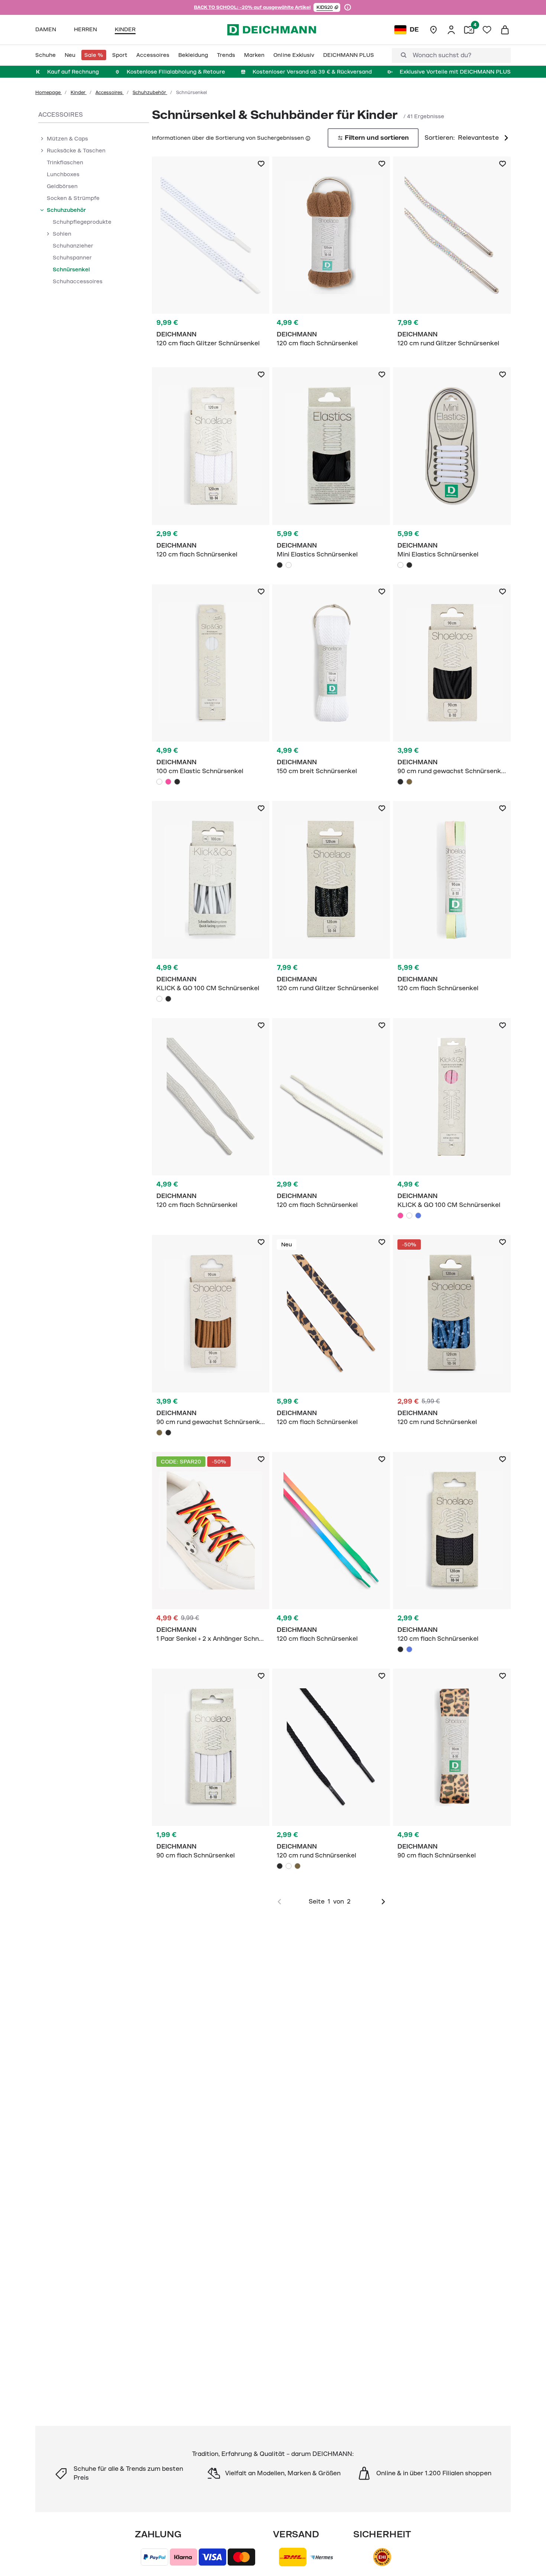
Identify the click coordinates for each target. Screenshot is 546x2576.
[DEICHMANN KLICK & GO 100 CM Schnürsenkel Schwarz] (168, 999)
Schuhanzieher (73, 246)
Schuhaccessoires (78, 281)
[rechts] (383, 1902)
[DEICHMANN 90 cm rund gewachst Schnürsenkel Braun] (409, 782)
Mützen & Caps (67, 139)
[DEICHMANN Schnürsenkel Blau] (452, 900)
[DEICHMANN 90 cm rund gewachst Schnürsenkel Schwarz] (400, 782)
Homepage (48, 93)
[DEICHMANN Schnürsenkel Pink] (452, 1121)
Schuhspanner (72, 258)
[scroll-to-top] (528, 2558)
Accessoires (110, 93)
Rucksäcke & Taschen (76, 151)
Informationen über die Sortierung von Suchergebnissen (228, 138)
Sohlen (62, 234)
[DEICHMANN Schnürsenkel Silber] (452, 256)
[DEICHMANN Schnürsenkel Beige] (331, 1118)
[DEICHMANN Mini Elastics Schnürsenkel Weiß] (289, 565)
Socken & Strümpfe (73, 198)
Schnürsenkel (71, 269)
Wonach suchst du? (442, 55)
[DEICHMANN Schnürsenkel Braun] (331, 256)
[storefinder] (433, 30)
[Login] (451, 30)
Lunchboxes (63, 174)
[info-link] (348, 7)
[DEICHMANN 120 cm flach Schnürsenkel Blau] (409, 1649)
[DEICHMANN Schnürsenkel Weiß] (211, 256)
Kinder (79, 93)
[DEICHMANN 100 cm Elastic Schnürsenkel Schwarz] (177, 782)
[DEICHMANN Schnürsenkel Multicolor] (211, 1551)
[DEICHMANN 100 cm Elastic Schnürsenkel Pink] (168, 782)
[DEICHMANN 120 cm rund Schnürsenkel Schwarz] (280, 1866)
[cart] (505, 30)
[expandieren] (42, 139)
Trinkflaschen (65, 162)
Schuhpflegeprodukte (82, 222)
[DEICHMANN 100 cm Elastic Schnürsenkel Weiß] (159, 782)
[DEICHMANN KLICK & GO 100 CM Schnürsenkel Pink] (400, 1216)
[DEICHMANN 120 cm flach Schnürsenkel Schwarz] (400, 1649)
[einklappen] (42, 210)
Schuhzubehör (150, 93)
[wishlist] (487, 30)
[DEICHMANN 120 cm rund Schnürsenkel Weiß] (289, 1866)
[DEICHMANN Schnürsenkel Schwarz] (331, 470)
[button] (327, 7)
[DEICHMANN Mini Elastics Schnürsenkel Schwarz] (280, 565)
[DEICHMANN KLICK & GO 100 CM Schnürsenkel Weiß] (159, 999)
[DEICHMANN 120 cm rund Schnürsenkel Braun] (298, 1866)
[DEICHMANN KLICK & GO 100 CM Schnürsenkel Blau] (418, 1216)
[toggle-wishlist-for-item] (261, 164)
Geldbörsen (62, 186)
